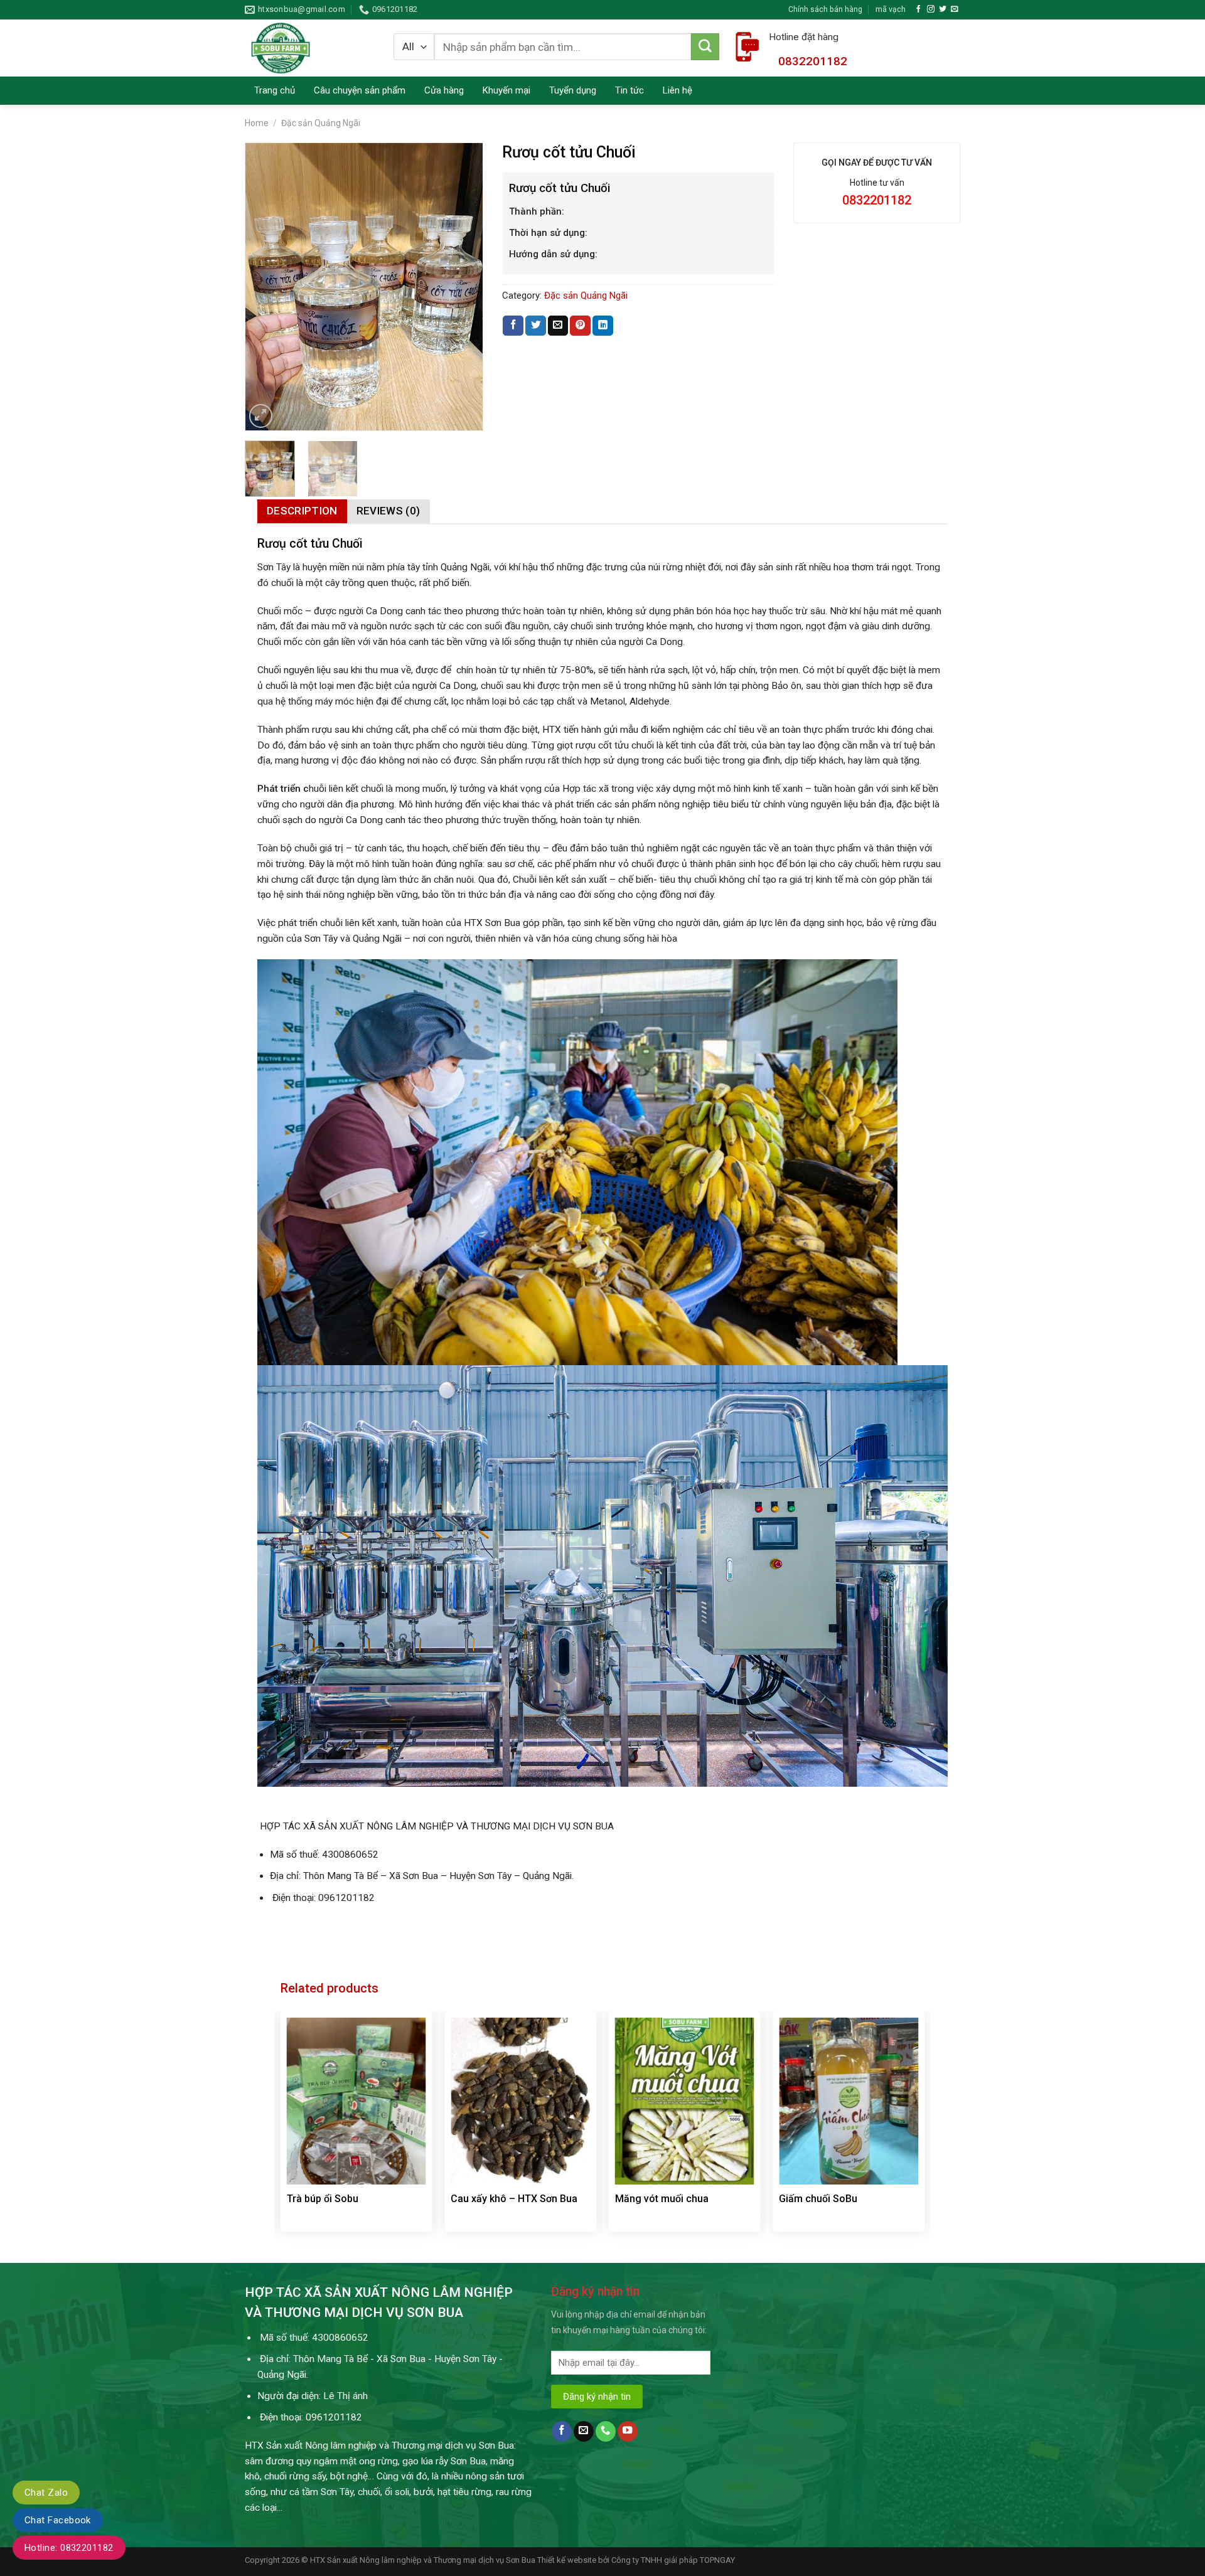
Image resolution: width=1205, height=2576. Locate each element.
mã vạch (891, 9)
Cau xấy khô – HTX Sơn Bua (514, 2199)
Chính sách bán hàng (825, 9)
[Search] (705, 47)
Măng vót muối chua (662, 2199)
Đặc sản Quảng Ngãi (321, 123)
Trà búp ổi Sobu (323, 2199)
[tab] (302, 511)
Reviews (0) (388, 511)
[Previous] (260, 287)
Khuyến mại (506, 90)
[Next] (467, 287)
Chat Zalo (46, 2493)
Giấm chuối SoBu (818, 2199)
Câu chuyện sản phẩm (360, 90)
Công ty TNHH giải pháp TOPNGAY (673, 2560)
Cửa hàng (444, 90)
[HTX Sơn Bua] (310, 48)
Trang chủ (275, 90)
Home (257, 123)
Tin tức (629, 90)
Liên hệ (677, 90)
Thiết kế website (567, 2560)
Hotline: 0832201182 (69, 2548)
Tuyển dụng (573, 90)
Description (302, 511)
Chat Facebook (58, 2520)
